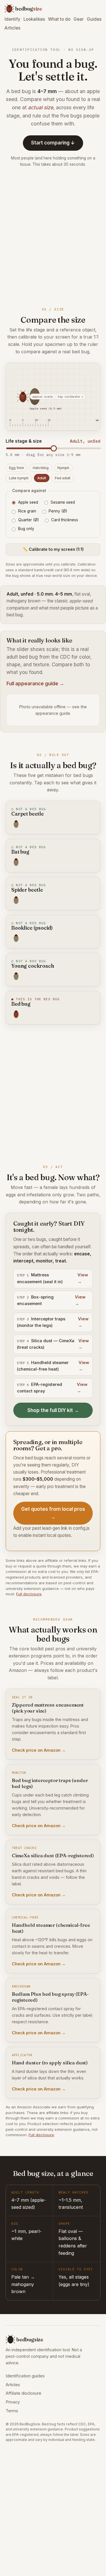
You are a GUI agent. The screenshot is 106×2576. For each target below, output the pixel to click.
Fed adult (63, 478)
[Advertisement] (53, 236)
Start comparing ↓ (53, 143)
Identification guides (25, 2376)
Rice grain (27, 511)
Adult (42, 478)
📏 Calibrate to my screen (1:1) (53, 549)
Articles (12, 28)
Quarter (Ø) (28, 520)
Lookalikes (34, 19)
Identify (12, 19)
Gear (79, 19)
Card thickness (65, 520)
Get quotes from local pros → (53, 1513)
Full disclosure (29, 1594)
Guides (94, 19)
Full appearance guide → (35, 684)
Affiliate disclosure (23, 2393)
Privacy (13, 2402)
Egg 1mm (17, 468)
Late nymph (19, 478)
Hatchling (41, 468)
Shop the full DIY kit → (53, 1410)
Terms (12, 2411)
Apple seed (28, 502)
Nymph (63, 468)
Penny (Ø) (58, 511)
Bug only (26, 529)
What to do (59, 19)
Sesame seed (63, 502)
